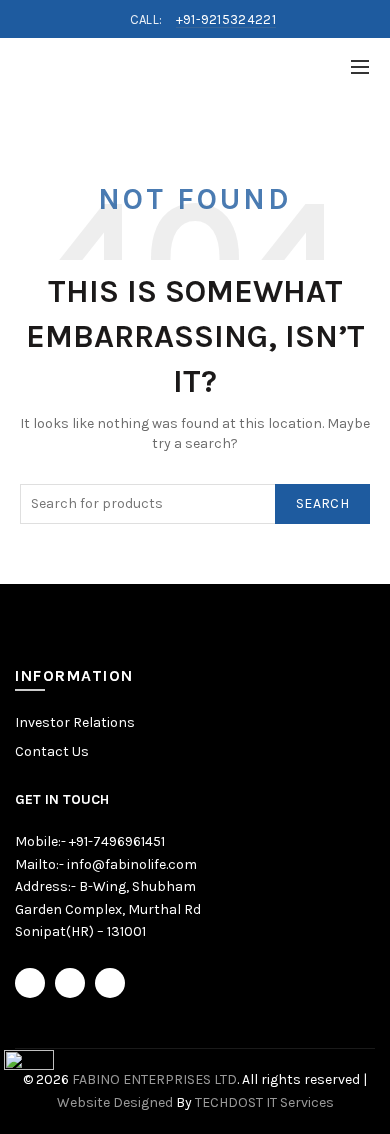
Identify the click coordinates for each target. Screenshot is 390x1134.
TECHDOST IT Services (264, 1102)
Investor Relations (75, 722)
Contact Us (52, 751)
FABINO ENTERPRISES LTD (154, 1079)
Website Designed (115, 1102)
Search (322, 503)
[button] (29, 1073)
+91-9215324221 (226, 19)
